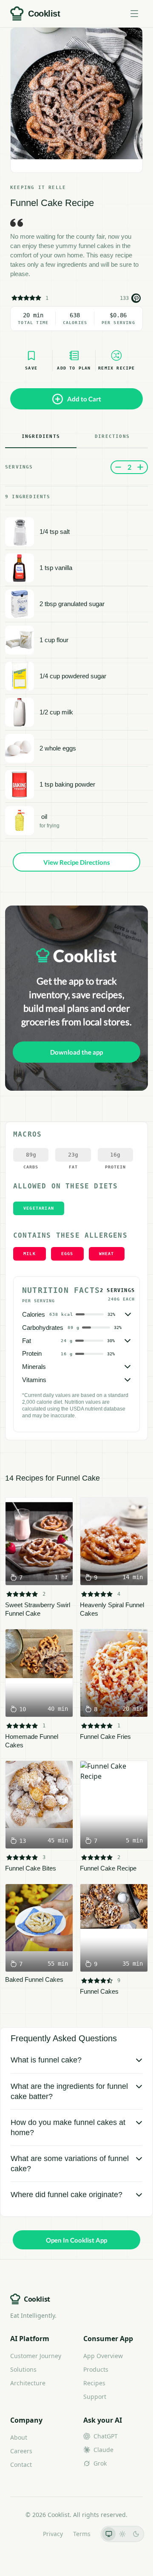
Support (95, 2397)
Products (96, 2369)
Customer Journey (36, 2356)
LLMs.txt (21, 2534)
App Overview (103, 2356)
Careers (21, 2451)
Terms (82, 2534)
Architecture (28, 2383)
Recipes (94, 2383)
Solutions (23, 2369)
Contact (21, 2465)
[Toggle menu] (134, 14)
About (19, 2437)
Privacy (53, 2534)
